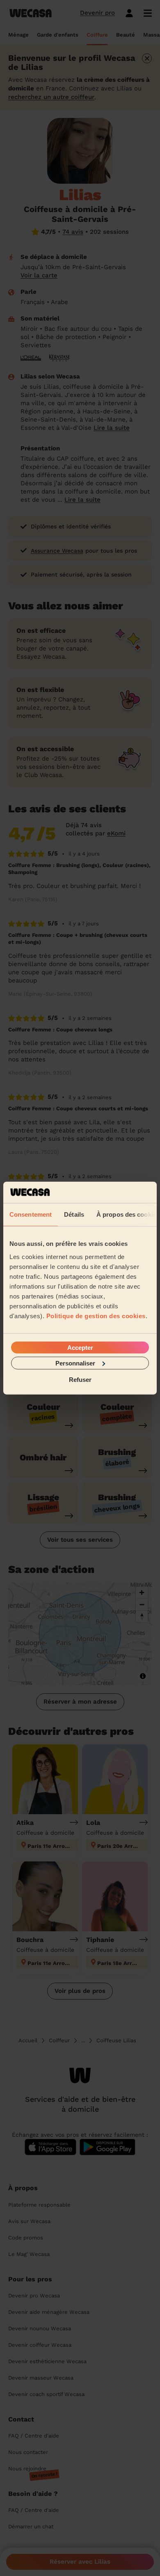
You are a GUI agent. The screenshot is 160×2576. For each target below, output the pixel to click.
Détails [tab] (74, 1214)
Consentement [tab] (31, 1214)
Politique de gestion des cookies (96, 1316)
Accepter (80, 1347)
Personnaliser (75, 1363)
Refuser (80, 1380)
